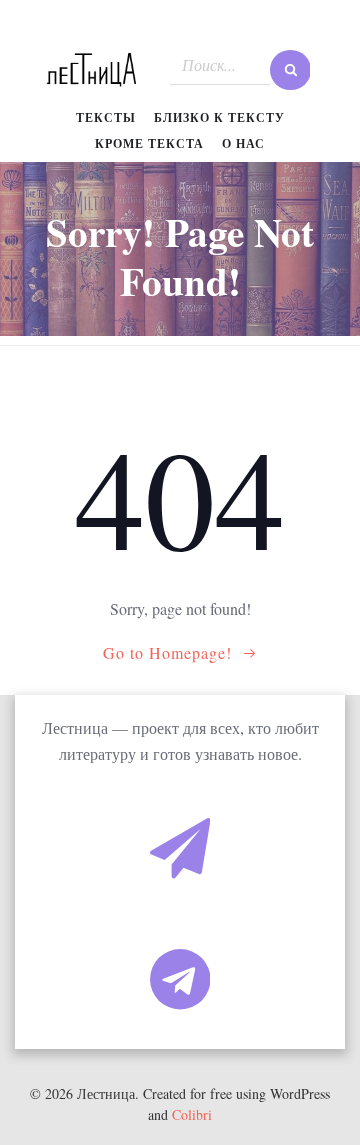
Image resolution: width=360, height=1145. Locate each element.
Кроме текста (149, 143)
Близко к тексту (219, 117)
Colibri (192, 1114)
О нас (243, 143)
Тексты (106, 117)
